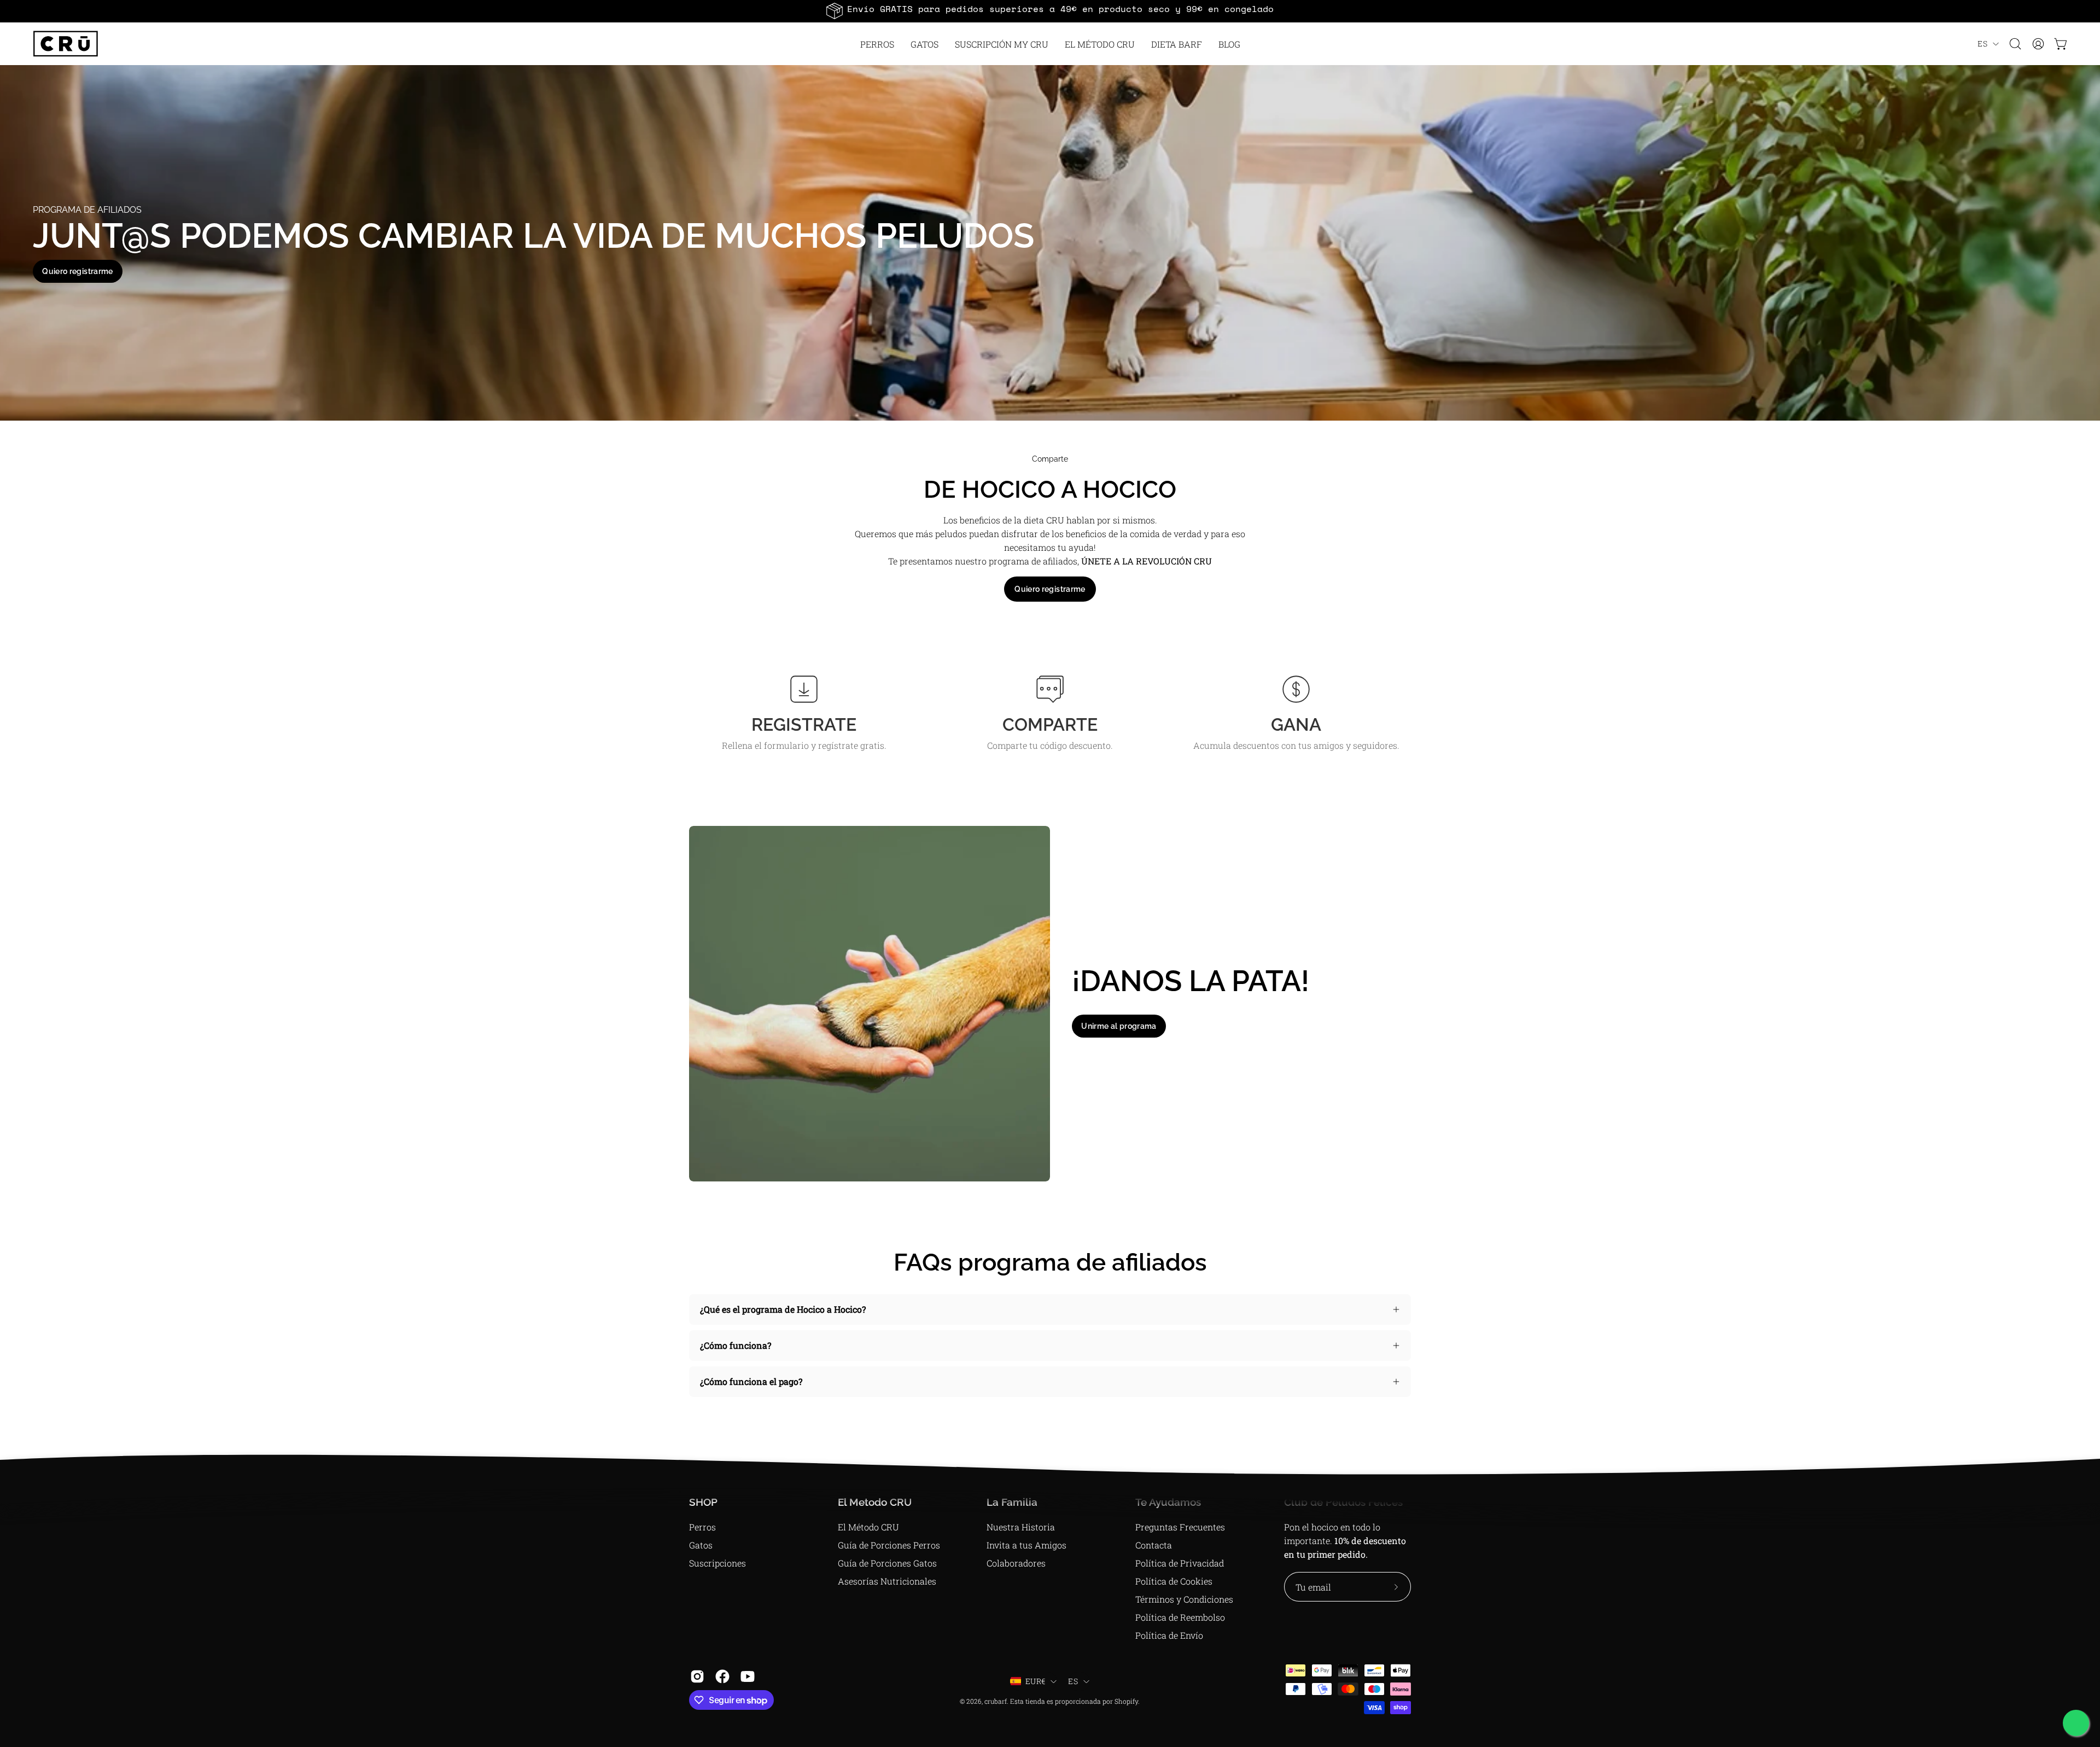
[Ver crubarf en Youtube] (748, 1676)
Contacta (1154, 1545)
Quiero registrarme (77, 271)
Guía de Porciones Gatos (887, 1563)
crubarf (996, 1701)
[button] (1100, 44)
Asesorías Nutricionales (887, 1581)
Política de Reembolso (1180, 1617)
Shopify (1126, 1701)
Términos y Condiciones (1184, 1599)
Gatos (701, 1545)
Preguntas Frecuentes (1180, 1527)
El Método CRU (868, 1527)
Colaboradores (1016, 1563)
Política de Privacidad (1180, 1563)
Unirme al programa (1119, 1026)
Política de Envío (1169, 1635)
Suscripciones (717, 1563)
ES (1982, 43)
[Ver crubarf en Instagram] (697, 1676)
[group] (1050, 11)
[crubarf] (66, 44)
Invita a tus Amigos (1026, 1545)
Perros (702, 1527)
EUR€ (1035, 1681)
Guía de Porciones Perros (889, 1545)
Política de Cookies (1174, 1581)
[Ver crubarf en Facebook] (722, 1676)
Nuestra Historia (1021, 1527)
